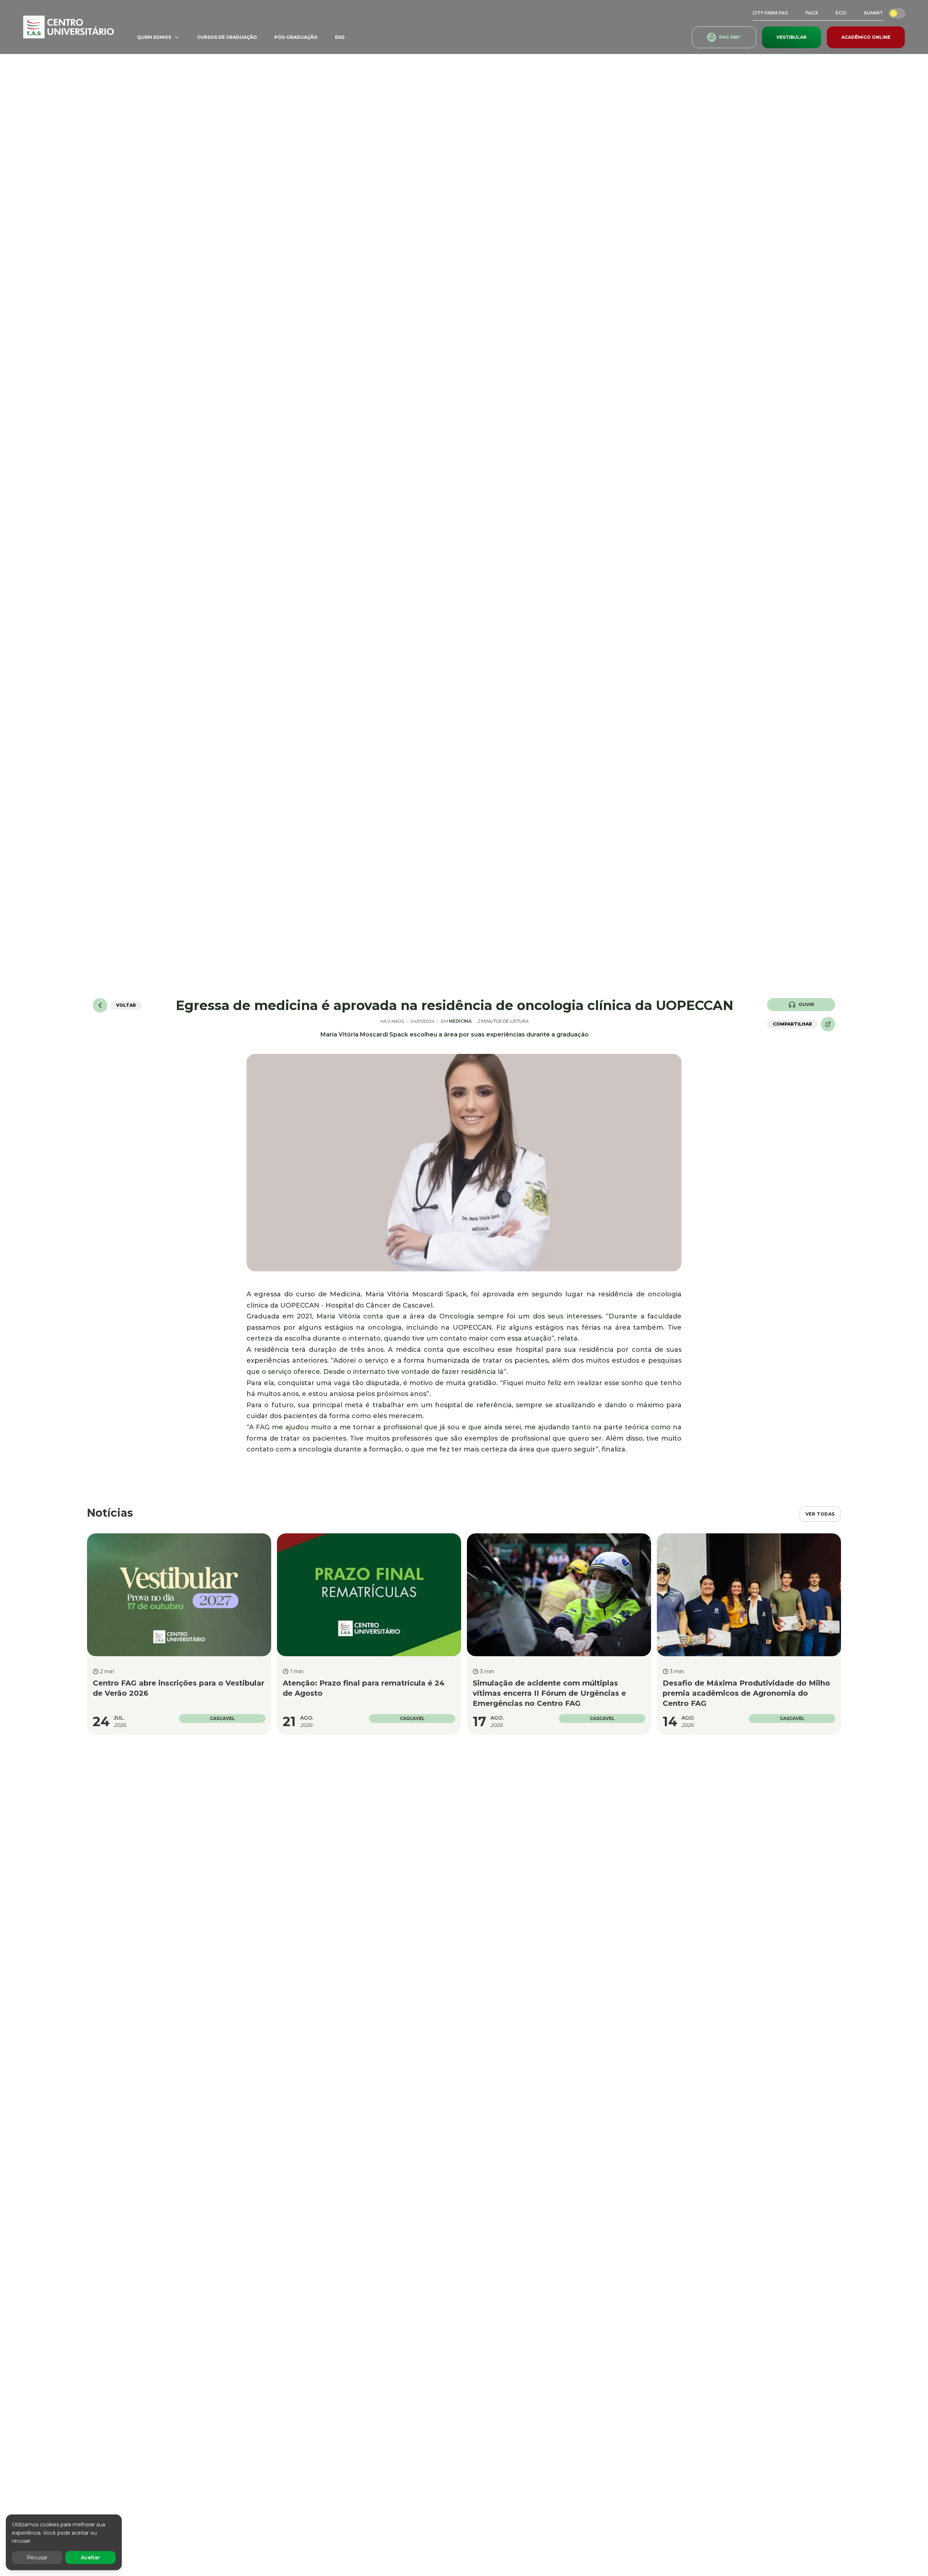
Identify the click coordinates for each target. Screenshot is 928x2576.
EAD (340, 37)
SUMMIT (873, 13)
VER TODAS (820, 1514)
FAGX (812, 13)
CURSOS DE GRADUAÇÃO (227, 37)
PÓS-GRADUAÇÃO (296, 37)
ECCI (841, 13)
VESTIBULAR (792, 37)
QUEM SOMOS (154, 37)
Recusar (37, 2558)
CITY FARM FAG (770, 13)
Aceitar (90, 2558)
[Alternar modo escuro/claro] (897, 13)
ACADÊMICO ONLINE (866, 37)
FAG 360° (730, 37)
